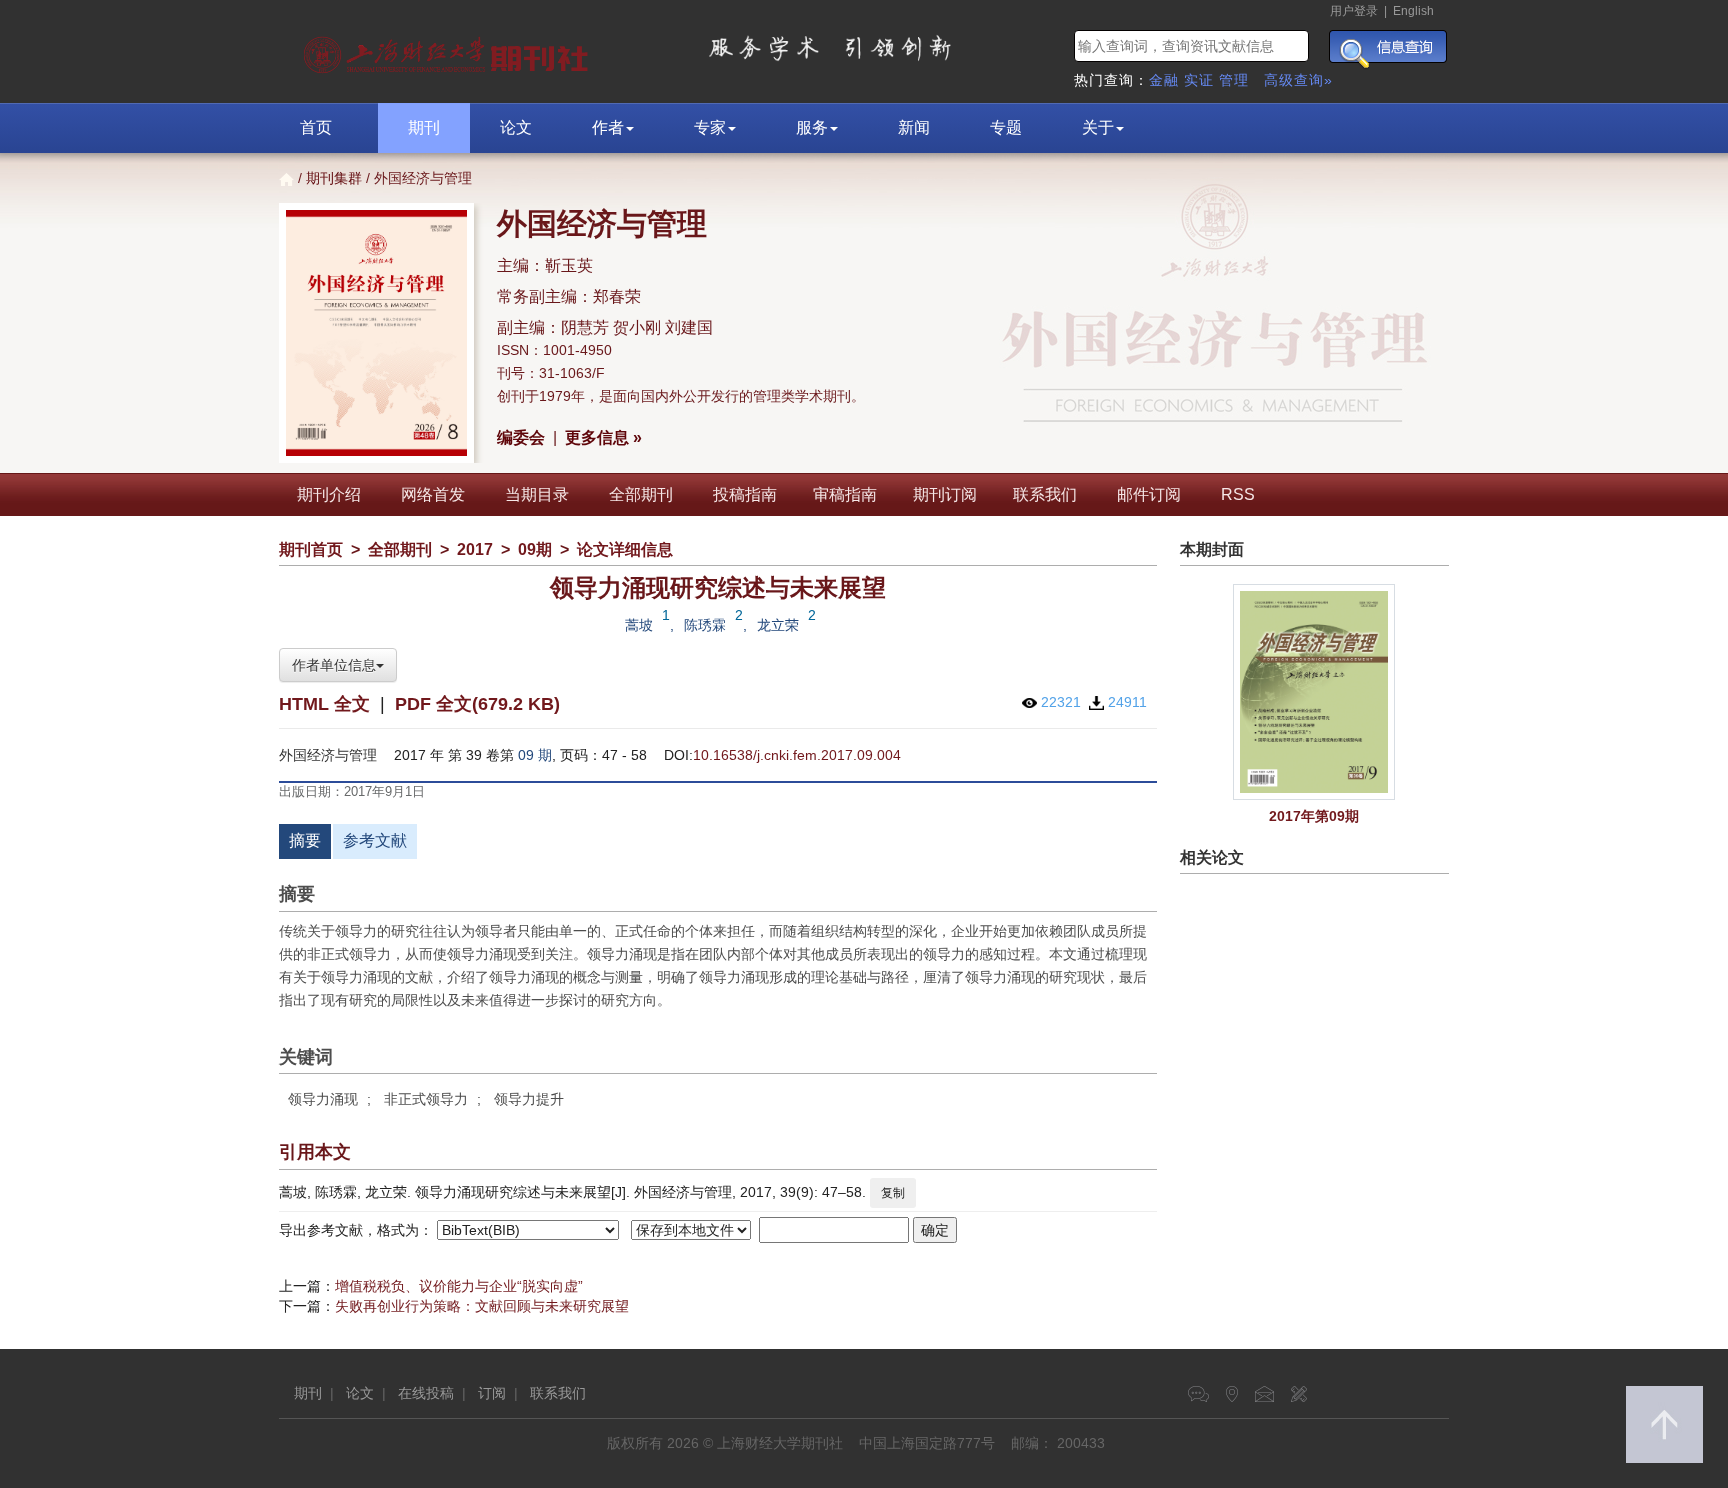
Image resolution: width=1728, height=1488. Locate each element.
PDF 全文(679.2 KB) (477, 704)
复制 (893, 1193)
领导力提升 (529, 1099)
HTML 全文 (324, 704)
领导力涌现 (323, 1099)
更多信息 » (603, 437)
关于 (1098, 127)
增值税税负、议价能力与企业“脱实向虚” (459, 1286)
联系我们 (1045, 494)
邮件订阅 (1149, 494)
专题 (1006, 127)
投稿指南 (745, 494)
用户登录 (1354, 11)
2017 (475, 549)
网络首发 (433, 494)
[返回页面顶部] (1664, 1424)
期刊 (424, 127)
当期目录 (537, 494)
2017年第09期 (1314, 816)
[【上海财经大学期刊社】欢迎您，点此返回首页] (448, 50)
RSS (1238, 494)
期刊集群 (334, 178)
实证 (1199, 80)
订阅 (492, 1393)
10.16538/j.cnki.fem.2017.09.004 (797, 755)
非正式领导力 (426, 1099)
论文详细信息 (625, 549)
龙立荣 (778, 625)
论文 (516, 127)
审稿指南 (845, 494)
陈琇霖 (705, 625)
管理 (1234, 80)
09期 (535, 549)
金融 (1164, 80)
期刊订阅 (945, 494)
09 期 (535, 755)
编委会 (521, 437)
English (1413, 11)
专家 (710, 127)
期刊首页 (311, 549)
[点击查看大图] (1315, 692)
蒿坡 (639, 625)
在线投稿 (426, 1393)
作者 (608, 127)
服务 (812, 127)
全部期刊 (641, 494)
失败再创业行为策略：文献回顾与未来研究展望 (482, 1306)
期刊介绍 (329, 494)
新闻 (914, 127)
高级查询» (1298, 80)
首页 (316, 127)
